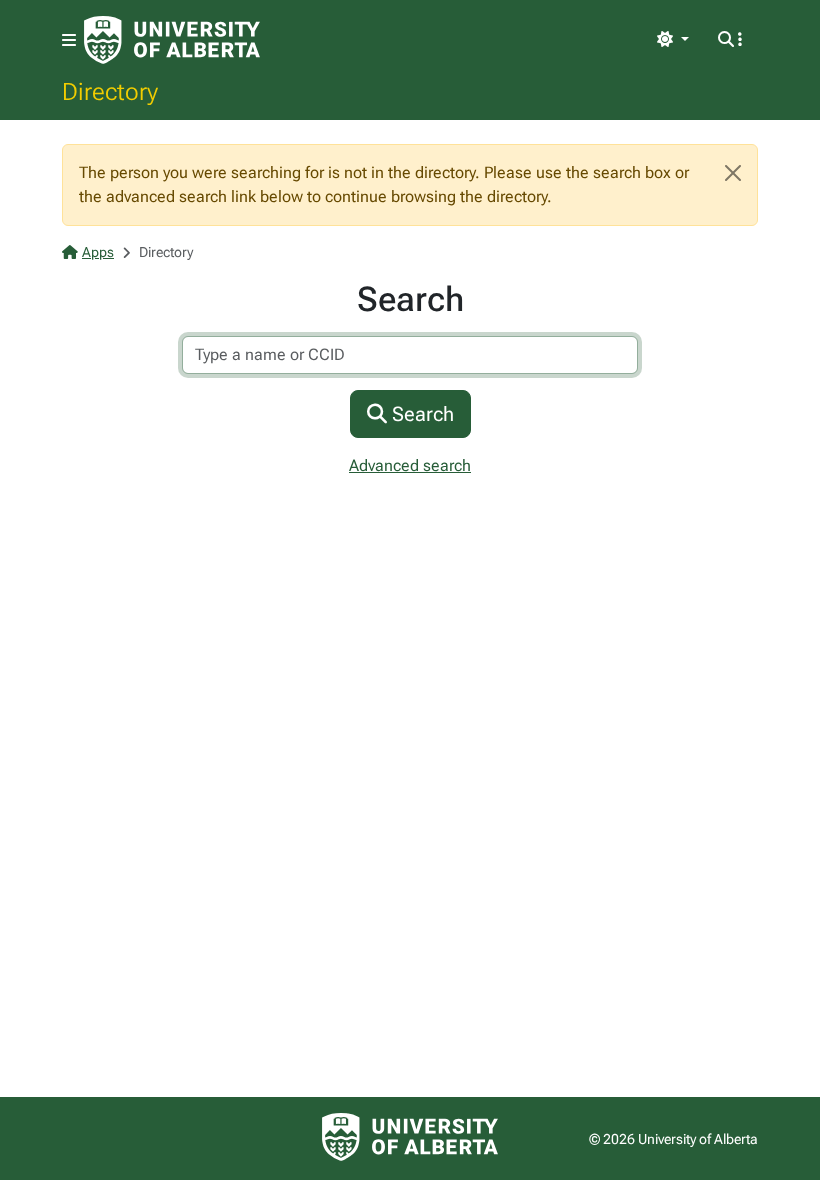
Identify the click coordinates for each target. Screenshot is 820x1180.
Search (420, 414)
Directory (110, 91)
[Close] (733, 173)
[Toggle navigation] (69, 40)
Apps (98, 252)
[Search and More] (730, 40)
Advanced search (410, 465)
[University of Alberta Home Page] (172, 40)
